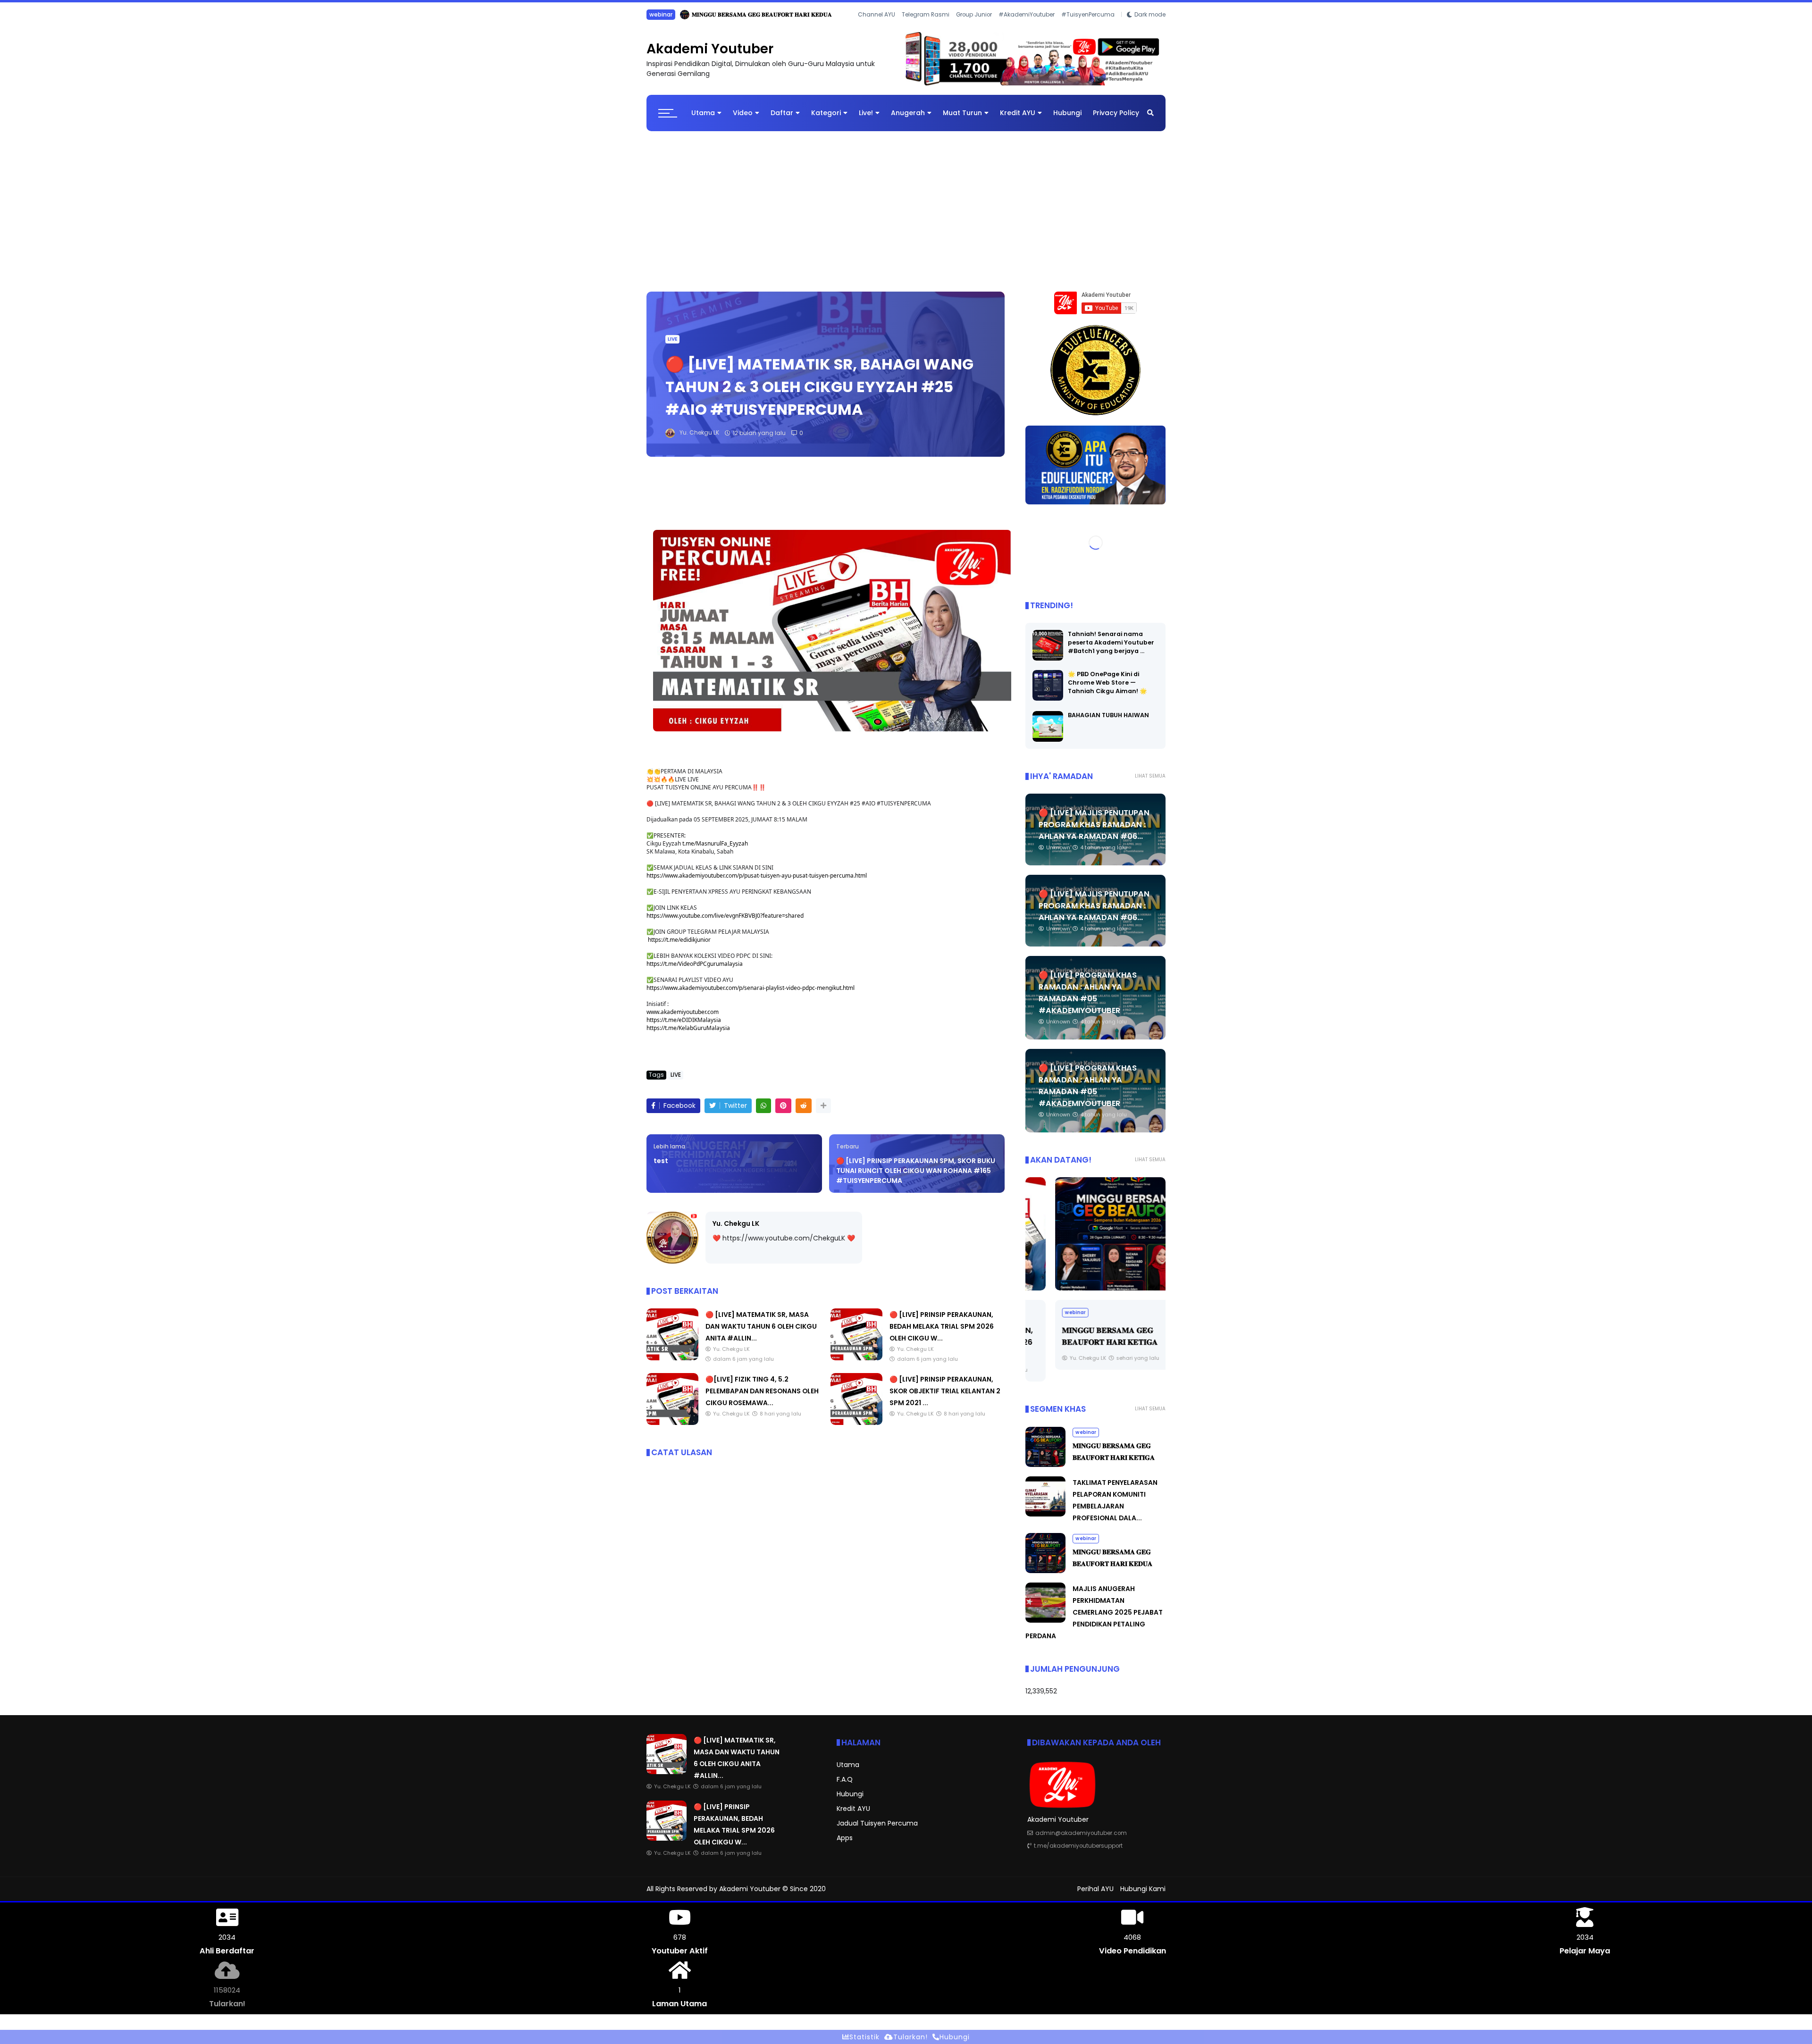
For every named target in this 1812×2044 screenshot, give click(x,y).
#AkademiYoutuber (1027, 28)
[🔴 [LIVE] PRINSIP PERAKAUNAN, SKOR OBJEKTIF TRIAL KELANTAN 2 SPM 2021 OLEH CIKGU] (856, 1430)
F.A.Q (845, 1787)
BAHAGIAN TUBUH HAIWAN (1108, 723)
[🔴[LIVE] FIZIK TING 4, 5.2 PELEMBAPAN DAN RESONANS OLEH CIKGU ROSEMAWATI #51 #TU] (672, 1430)
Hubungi (1067, 120)
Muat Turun (962, 120)
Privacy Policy (1116, 120)
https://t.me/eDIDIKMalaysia (684, 1027)
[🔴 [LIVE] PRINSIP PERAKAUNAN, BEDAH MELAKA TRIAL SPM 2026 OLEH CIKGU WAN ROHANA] (672, 17)
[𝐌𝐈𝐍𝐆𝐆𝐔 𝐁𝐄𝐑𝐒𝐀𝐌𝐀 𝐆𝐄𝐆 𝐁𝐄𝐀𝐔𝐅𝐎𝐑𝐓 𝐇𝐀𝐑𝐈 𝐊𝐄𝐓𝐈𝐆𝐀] (1095, 1241)
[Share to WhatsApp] (763, 1113)
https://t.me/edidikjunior (679, 947)
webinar (1046, 1320)
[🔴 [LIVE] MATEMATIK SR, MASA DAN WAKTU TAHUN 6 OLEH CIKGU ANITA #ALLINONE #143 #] (672, 1365)
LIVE (654, 14)
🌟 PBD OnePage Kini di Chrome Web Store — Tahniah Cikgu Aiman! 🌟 (1107, 690)
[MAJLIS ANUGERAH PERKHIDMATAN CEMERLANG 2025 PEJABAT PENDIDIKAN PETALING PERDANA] (1045, 1628)
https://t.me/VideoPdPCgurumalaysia (695, 971)
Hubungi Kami (1143, 1896)
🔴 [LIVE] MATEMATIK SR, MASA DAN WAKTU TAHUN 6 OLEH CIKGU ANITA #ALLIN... (761, 1334)
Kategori (826, 120)
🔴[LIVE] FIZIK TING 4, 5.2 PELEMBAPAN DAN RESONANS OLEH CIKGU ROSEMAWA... (762, 1399)
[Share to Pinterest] (783, 1113)
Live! (866, 120)
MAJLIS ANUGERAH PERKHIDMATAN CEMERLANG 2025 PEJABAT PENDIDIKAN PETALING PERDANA (1094, 1620)
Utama (703, 120)
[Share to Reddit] (804, 1113)
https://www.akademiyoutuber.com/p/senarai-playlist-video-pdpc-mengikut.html (751, 995)
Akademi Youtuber (710, 56)
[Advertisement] (906, 214)
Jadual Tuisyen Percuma (877, 1831)
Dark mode (1150, 28)
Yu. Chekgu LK (736, 1231)
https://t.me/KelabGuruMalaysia (688, 1035)
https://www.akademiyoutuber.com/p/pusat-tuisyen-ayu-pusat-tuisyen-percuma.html (757, 883)
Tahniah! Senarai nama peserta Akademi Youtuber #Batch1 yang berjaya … (1111, 650)
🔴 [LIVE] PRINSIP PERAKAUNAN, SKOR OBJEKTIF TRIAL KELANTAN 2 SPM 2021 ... (945, 1399)
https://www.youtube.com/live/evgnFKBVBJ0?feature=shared (725, 923)
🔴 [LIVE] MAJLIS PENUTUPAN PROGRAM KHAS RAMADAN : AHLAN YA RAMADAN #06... (1094, 832)
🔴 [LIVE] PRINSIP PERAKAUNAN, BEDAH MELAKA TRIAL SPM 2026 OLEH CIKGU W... (797, 14)
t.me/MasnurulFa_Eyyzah (715, 851)
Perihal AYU (1095, 1896)
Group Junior (974, 28)
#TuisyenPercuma (1088, 28)
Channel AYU (877, 28)
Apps (845, 1845)
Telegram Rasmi (926, 28)
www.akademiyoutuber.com (683, 1019)
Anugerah (908, 120)
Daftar (782, 120)
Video (743, 120)
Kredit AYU (1018, 120)
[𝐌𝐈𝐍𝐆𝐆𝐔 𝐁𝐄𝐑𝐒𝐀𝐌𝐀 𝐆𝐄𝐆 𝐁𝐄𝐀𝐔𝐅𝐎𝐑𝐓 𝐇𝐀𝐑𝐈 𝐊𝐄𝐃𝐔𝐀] (1045, 1578)
